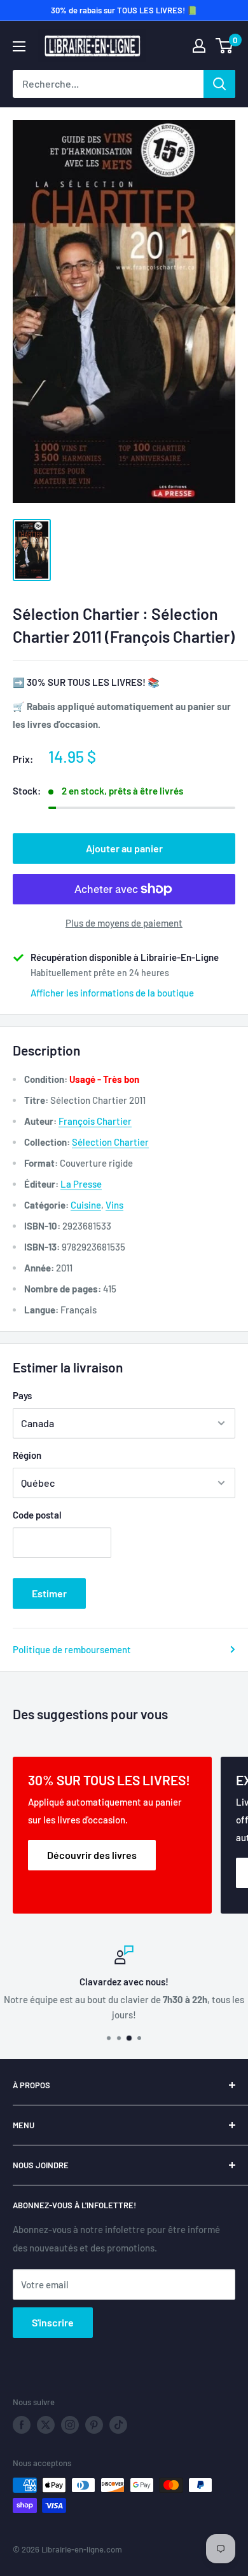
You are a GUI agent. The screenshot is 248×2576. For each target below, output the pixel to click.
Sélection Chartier (110, 1142)
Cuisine (86, 1205)
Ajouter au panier (124, 848)
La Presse (81, 1184)
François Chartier (95, 1121)
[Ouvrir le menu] (19, 46)
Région (27, 1455)
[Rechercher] (219, 84)
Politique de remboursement (72, 1649)
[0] (225, 46)
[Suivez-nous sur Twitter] (46, 2425)
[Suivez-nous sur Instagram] (70, 2425)
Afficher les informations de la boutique (112, 993)
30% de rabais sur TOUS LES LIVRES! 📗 (124, 10)
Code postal (37, 1515)
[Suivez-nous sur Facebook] (22, 2425)
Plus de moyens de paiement (124, 923)
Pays (22, 1395)
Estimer (49, 1593)
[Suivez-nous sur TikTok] (118, 2425)
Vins (114, 1205)
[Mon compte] (199, 46)
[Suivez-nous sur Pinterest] (94, 2425)
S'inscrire (53, 2322)
